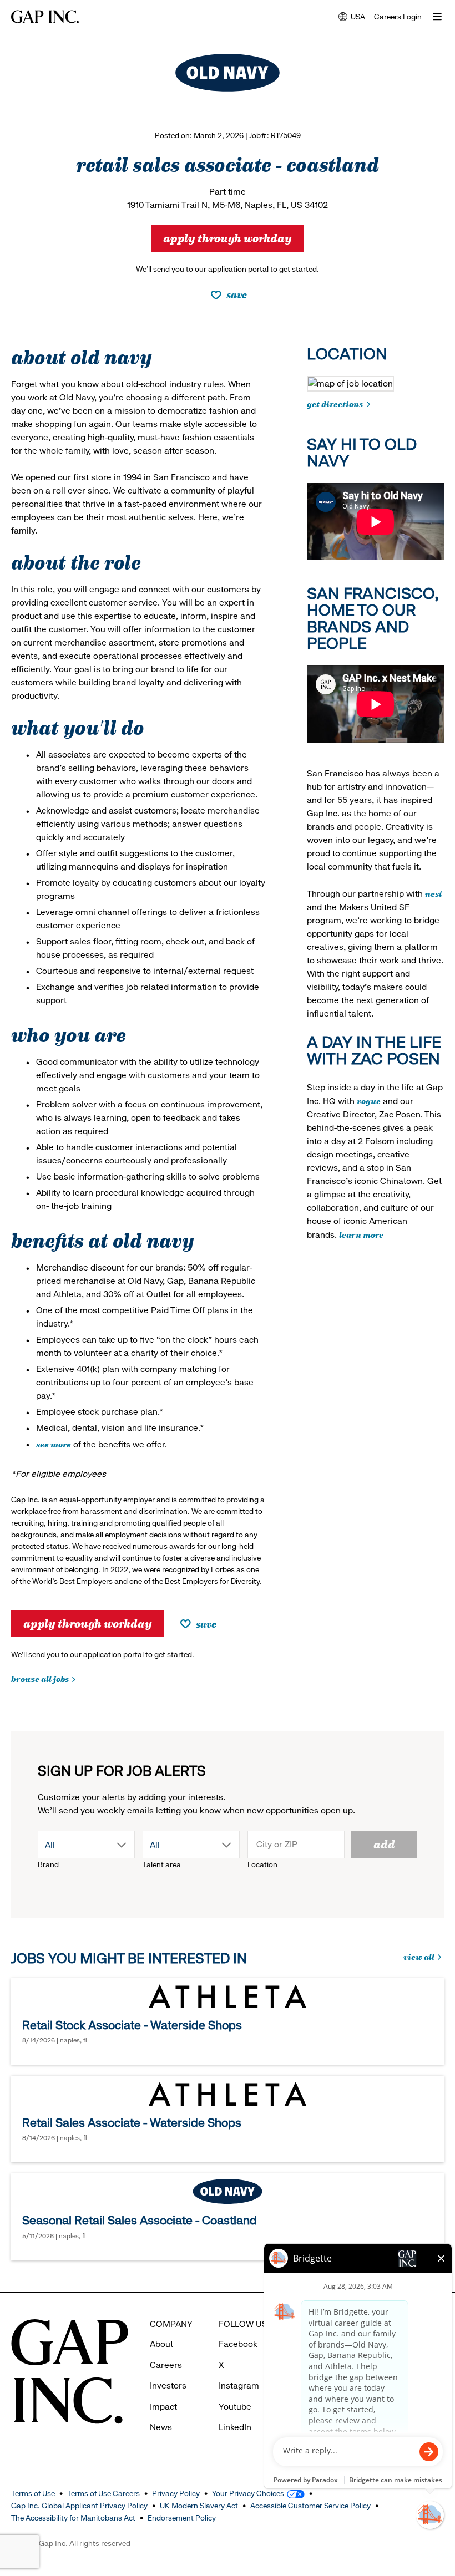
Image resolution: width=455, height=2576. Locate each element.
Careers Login (398, 17)
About (161, 2344)
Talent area (162, 1864)
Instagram (239, 2386)
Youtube (235, 2407)
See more (54, 1444)
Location (262, 1864)
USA (352, 17)
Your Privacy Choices (248, 2493)
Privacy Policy (176, 2493)
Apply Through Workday (228, 237)
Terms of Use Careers (103, 2493)
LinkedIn (235, 2427)
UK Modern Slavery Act (199, 2506)
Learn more (361, 1234)
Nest (434, 893)
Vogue (369, 1101)
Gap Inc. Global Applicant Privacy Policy (79, 2506)
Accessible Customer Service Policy (310, 2506)
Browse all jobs (40, 1678)
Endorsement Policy (182, 2518)
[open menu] (437, 17)
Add (384, 1843)
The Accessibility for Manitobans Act (73, 2518)
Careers (166, 2365)
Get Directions (335, 403)
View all (423, 1957)
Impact (163, 2407)
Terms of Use (33, 2493)
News (161, 2427)
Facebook (238, 2344)
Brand (48, 1864)
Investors (168, 2386)
